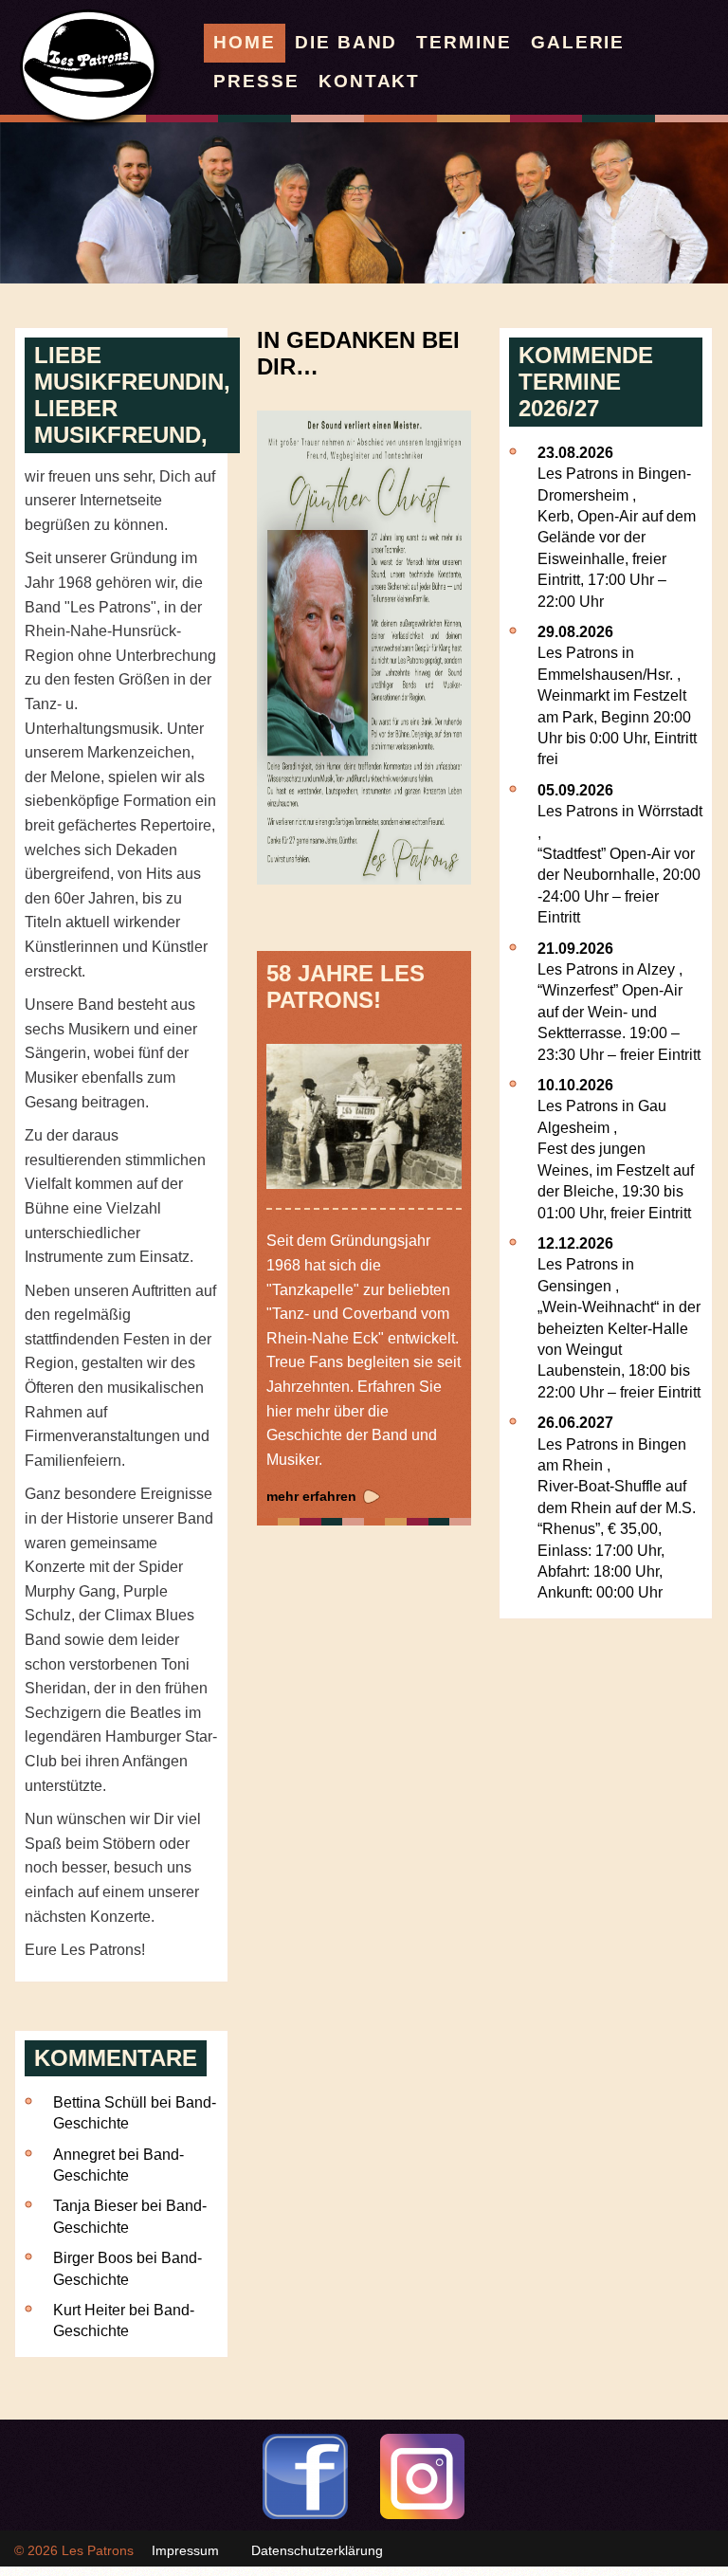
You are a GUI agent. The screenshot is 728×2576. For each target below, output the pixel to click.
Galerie (578, 42)
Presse (256, 81)
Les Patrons (98, 2550)
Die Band (346, 42)
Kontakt (369, 81)
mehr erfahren (311, 1496)
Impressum (185, 2550)
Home (245, 42)
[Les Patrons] (92, 126)
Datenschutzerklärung (317, 2550)
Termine (464, 42)
